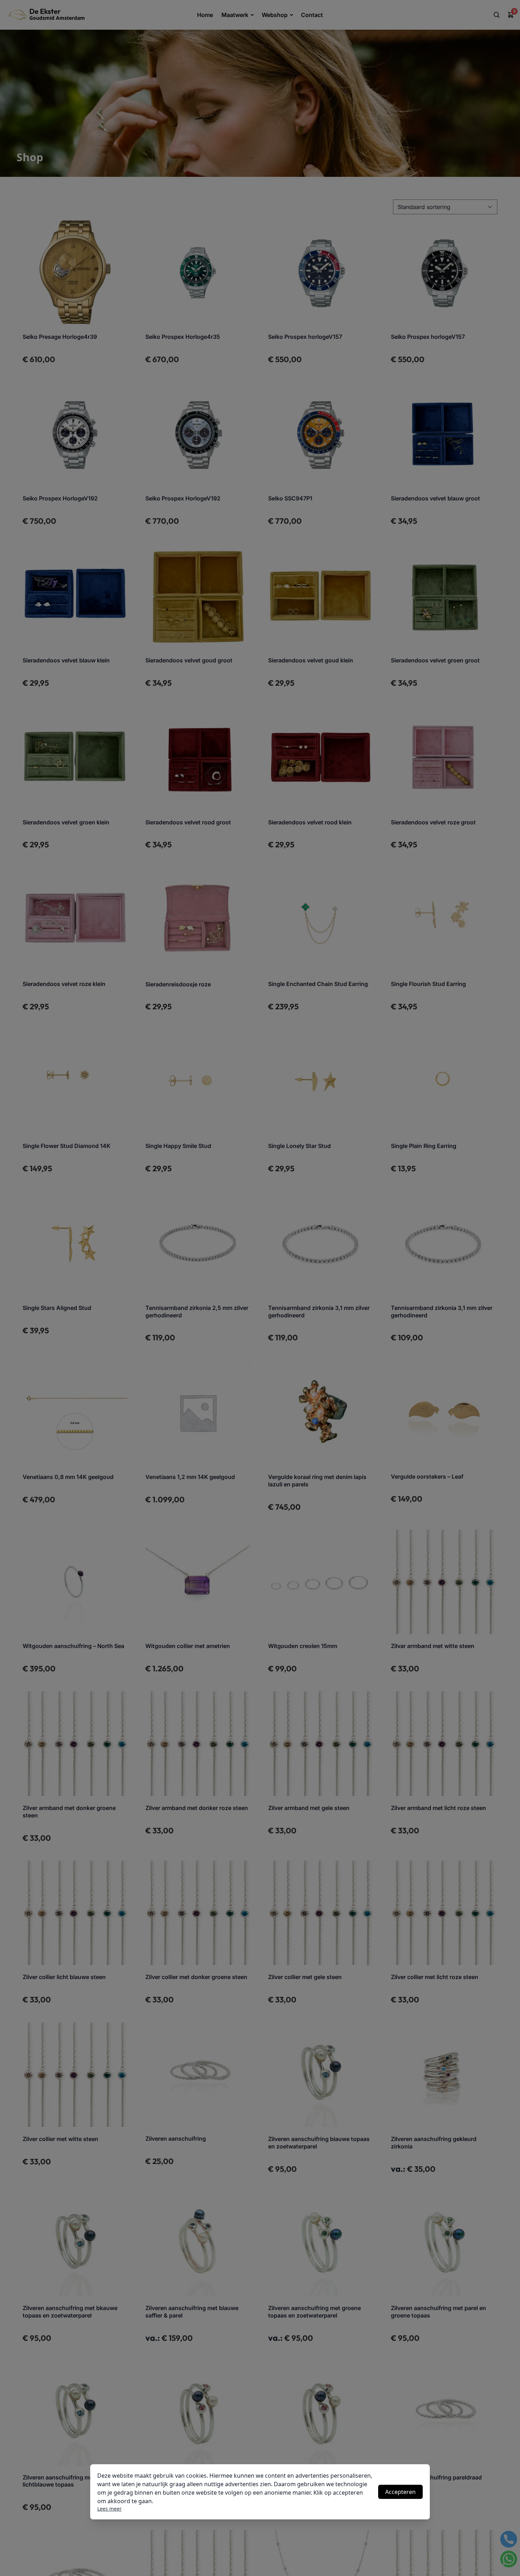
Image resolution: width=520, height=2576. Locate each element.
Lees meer (109, 2509)
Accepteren (400, 2492)
